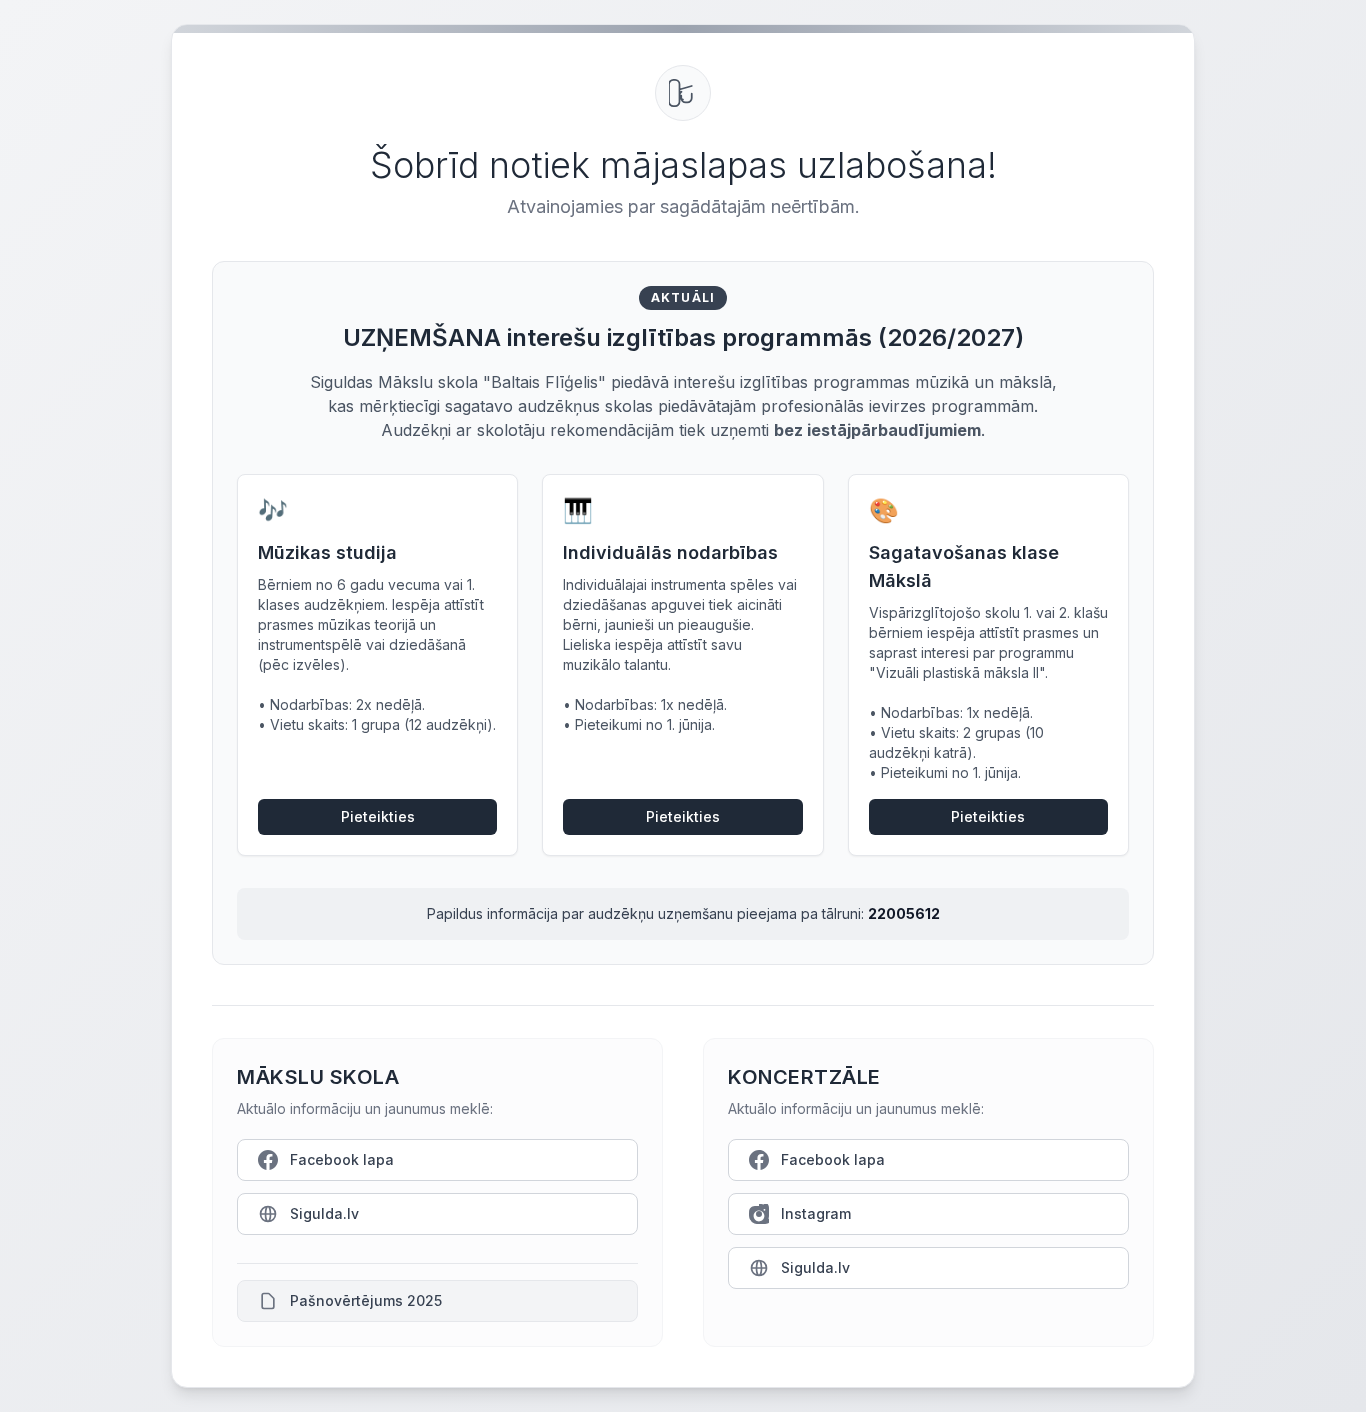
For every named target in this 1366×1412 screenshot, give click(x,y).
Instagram (816, 1213)
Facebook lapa (342, 1159)
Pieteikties (378, 816)
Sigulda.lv (324, 1213)
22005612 (904, 913)
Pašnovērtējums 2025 (366, 1300)
